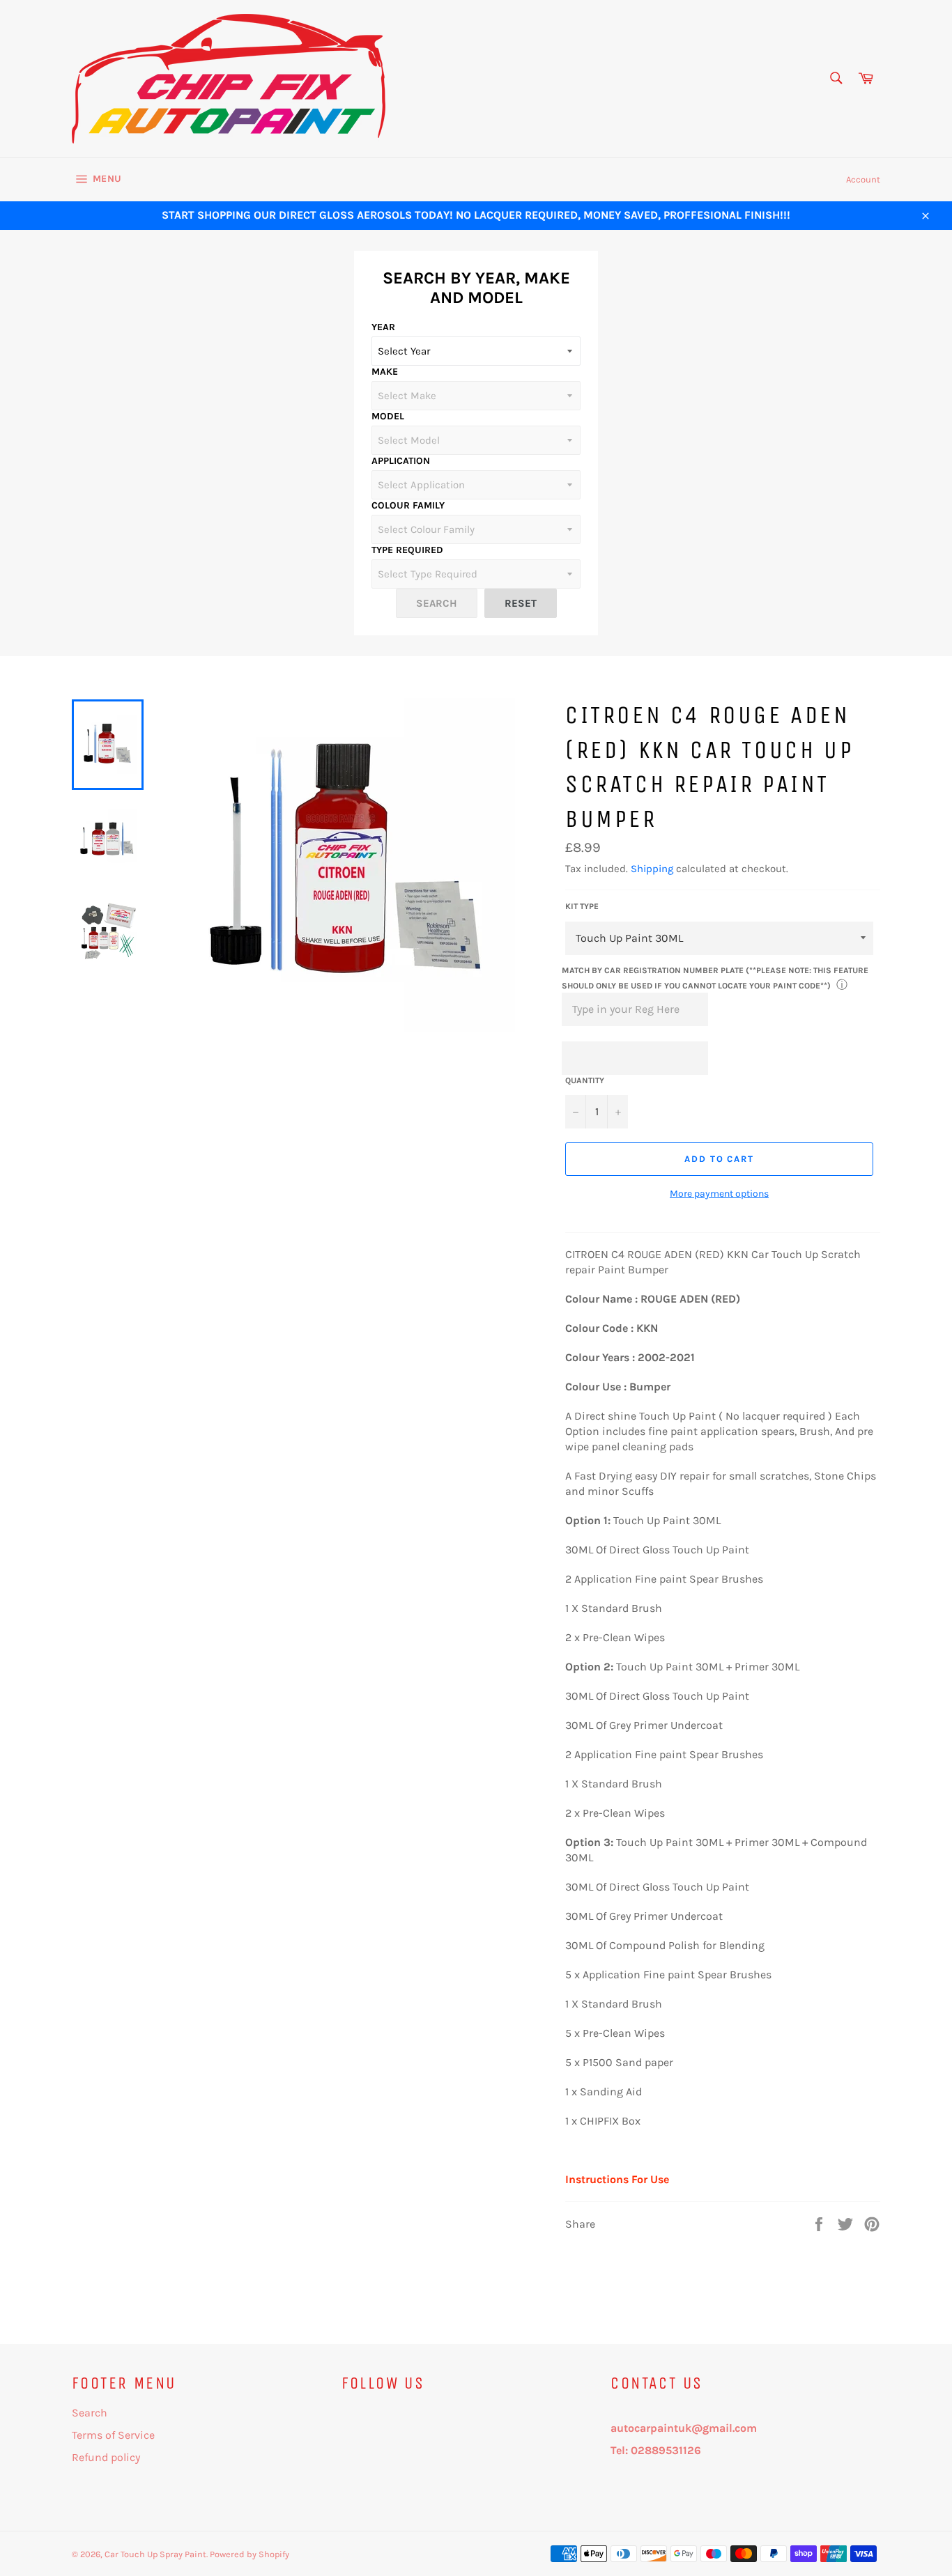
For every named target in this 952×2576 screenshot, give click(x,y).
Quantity (585, 1080)
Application (401, 461)
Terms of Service (113, 2435)
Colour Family (408, 505)
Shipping (652, 869)
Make (385, 372)
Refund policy (106, 2457)
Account (863, 179)
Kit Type (582, 906)
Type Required (407, 550)
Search (90, 2413)
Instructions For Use (617, 2179)
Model (388, 416)
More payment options (719, 1194)
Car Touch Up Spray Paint (155, 2554)
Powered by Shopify (249, 2554)
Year (383, 327)
